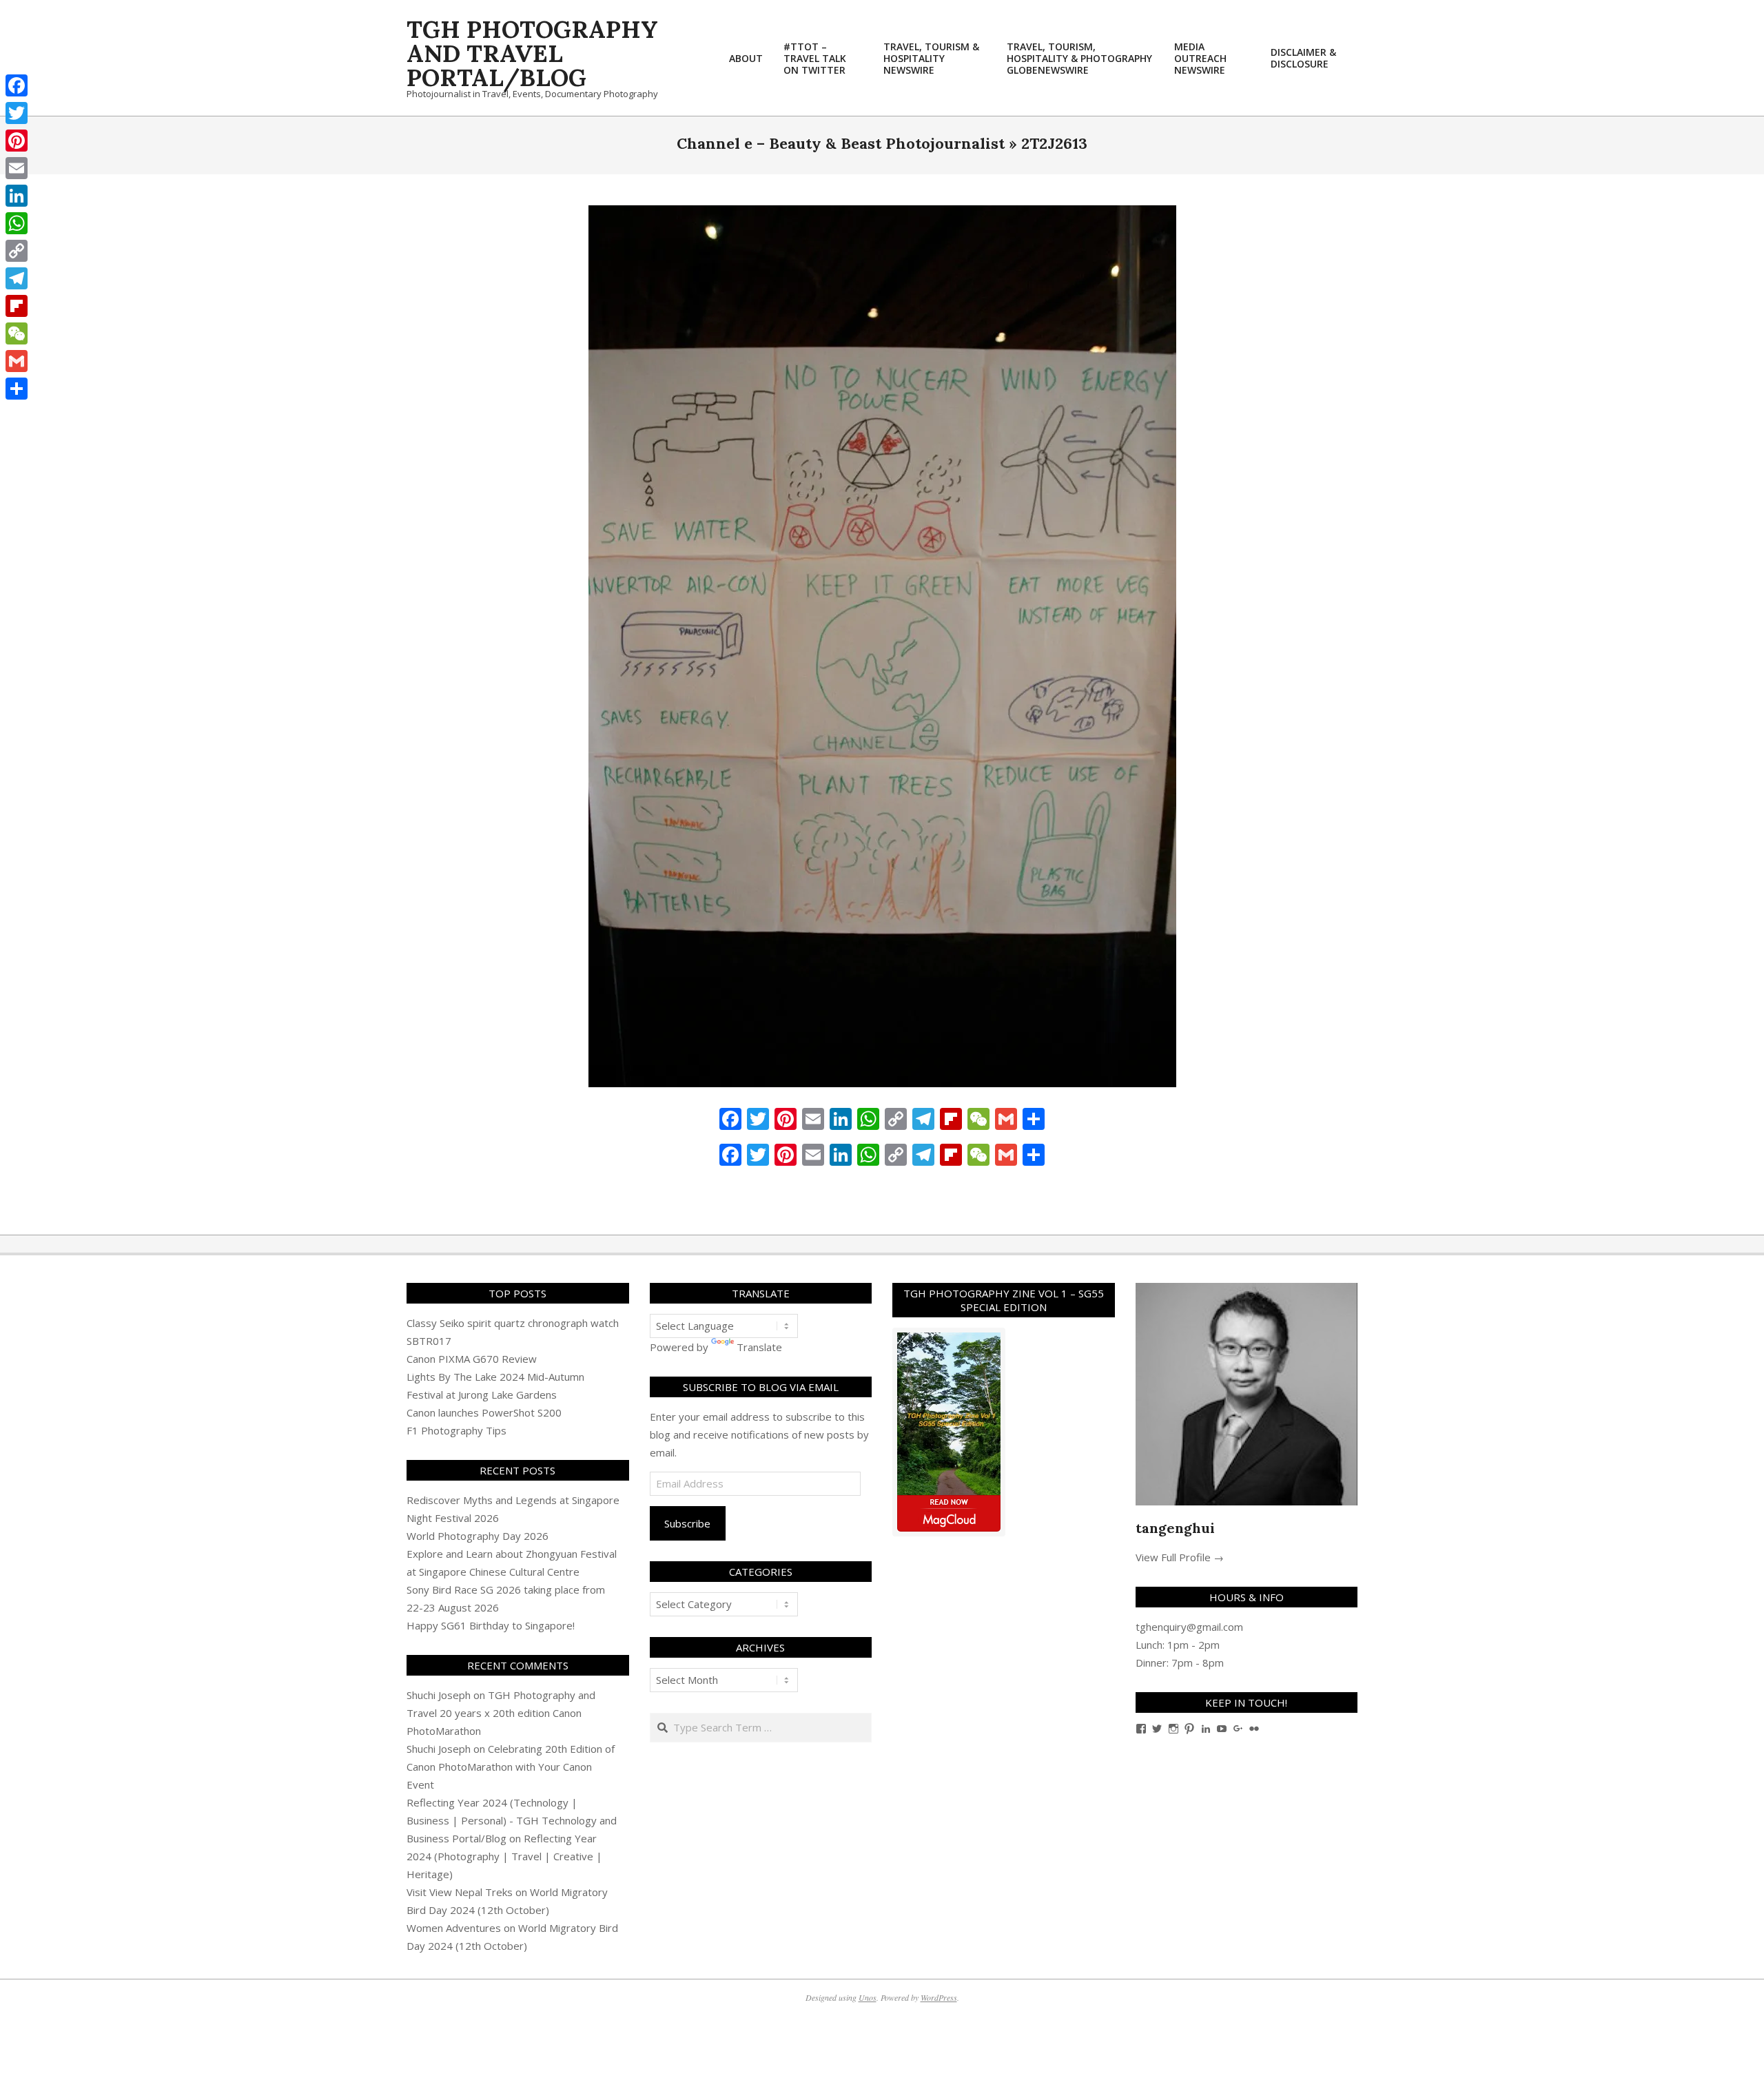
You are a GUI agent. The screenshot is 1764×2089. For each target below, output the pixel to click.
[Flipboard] (17, 306)
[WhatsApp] (17, 223)
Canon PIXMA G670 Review (472, 1359)
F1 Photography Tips (457, 1430)
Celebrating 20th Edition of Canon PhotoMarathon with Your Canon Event (511, 1767)
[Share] (17, 389)
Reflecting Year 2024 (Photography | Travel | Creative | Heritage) (504, 1856)
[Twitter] (17, 113)
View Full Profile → (1180, 1557)
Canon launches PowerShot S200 (484, 1412)
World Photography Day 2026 (478, 1536)
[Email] (17, 168)
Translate (759, 1347)
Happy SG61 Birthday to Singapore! (491, 1625)
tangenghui (1175, 1528)
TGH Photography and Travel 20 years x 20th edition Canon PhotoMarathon (501, 1713)
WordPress (939, 1997)
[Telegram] (17, 278)
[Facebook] (17, 85)
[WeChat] (17, 333)
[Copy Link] (17, 251)
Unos (868, 1997)
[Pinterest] (17, 141)
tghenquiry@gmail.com (1189, 1627)
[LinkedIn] (17, 196)
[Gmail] (17, 361)
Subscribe (687, 1523)
